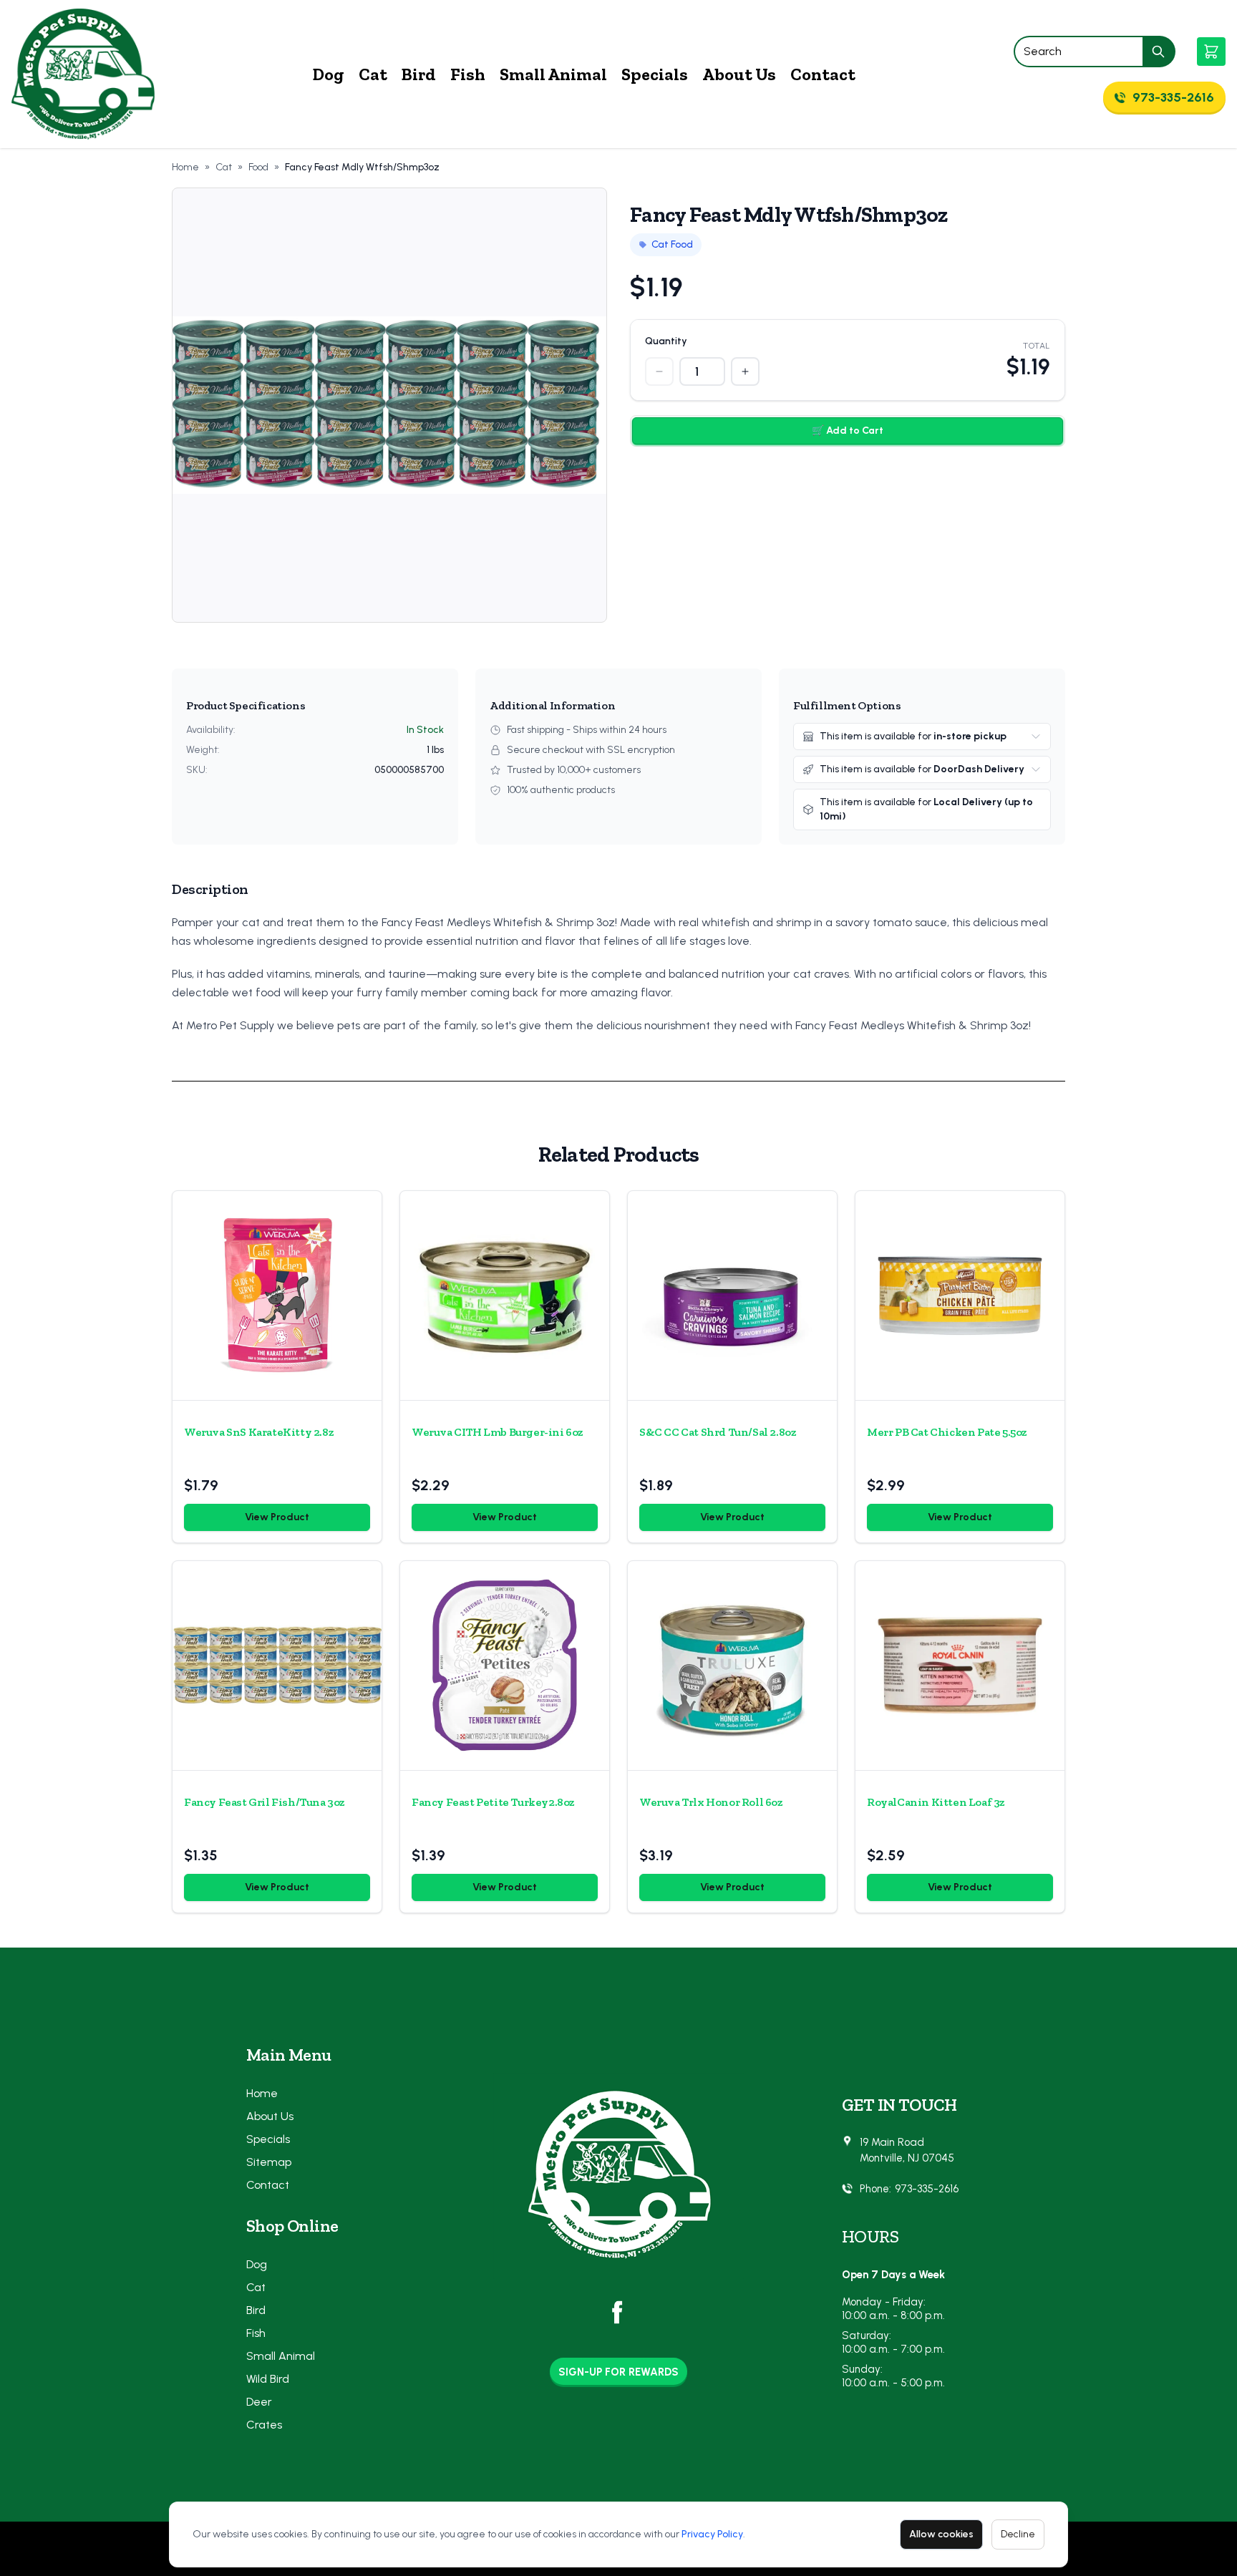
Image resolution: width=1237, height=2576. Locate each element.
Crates (264, 2425)
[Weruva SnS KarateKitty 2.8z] (277, 1296)
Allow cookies (941, 2534)
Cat (373, 74)
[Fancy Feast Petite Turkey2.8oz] (505, 1666)
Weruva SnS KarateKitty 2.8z (259, 1432)
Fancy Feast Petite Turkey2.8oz (493, 1802)
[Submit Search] (1159, 52)
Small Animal (553, 74)
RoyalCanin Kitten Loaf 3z (936, 1802)
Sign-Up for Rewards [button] (618, 2372)
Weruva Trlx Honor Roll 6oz (711, 1802)
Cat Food (672, 244)
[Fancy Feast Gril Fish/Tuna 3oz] (277, 1666)
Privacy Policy (712, 2534)
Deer (259, 2402)
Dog (329, 74)
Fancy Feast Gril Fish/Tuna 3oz (265, 1802)
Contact (823, 74)
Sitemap (269, 2162)
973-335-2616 (927, 2189)
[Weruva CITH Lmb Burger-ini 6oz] (505, 1296)
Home (185, 167)
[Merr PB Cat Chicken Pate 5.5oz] (960, 1296)
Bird (419, 74)
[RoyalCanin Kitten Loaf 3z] (960, 1666)
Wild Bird (268, 2379)
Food (258, 167)
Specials (655, 74)
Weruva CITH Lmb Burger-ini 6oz (498, 1432)
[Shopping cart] (1211, 52)
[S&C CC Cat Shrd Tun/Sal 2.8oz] (732, 1296)
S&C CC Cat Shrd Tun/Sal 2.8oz (718, 1432)
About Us (739, 74)
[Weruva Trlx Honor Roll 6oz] (732, 1666)
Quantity (666, 341)
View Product (277, 1517)
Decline (1018, 2534)
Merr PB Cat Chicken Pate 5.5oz (947, 1432)
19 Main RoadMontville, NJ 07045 (907, 2150)
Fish (468, 74)
